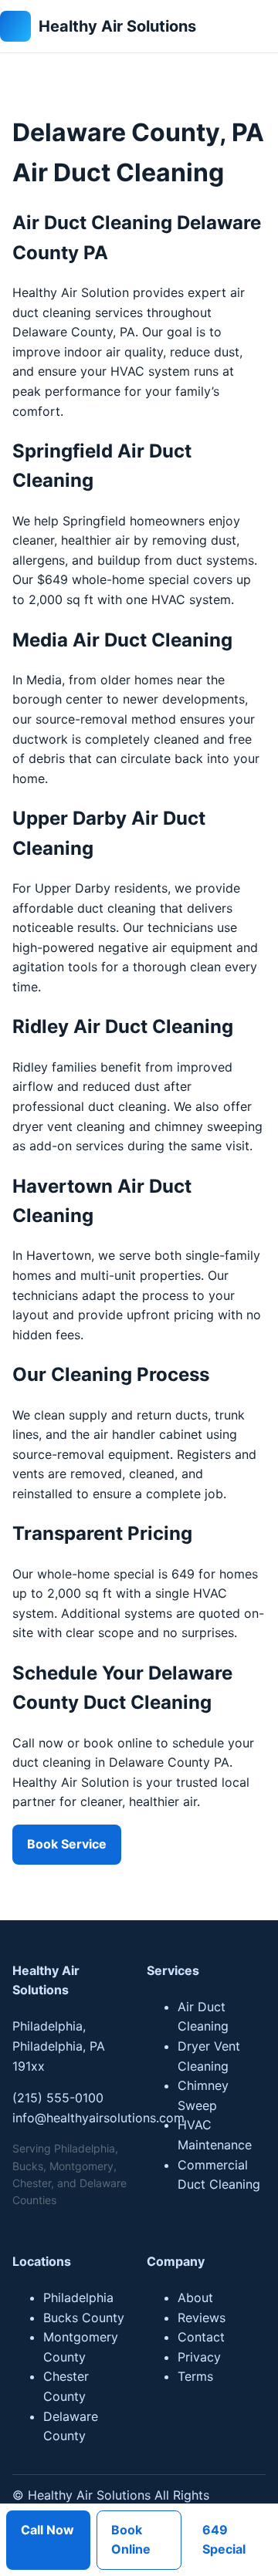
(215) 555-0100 (58, 2098)
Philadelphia (78, 2297)
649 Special (224, 2540)
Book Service (67, 1844)
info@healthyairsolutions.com (98, 2118)
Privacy (199, 2357)
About (195, 2297)
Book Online (131, 2540)
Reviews (202, 2318)
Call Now (47, 2530)
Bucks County (84, 2318)
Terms (195, 2376)
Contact (201, 2337)
